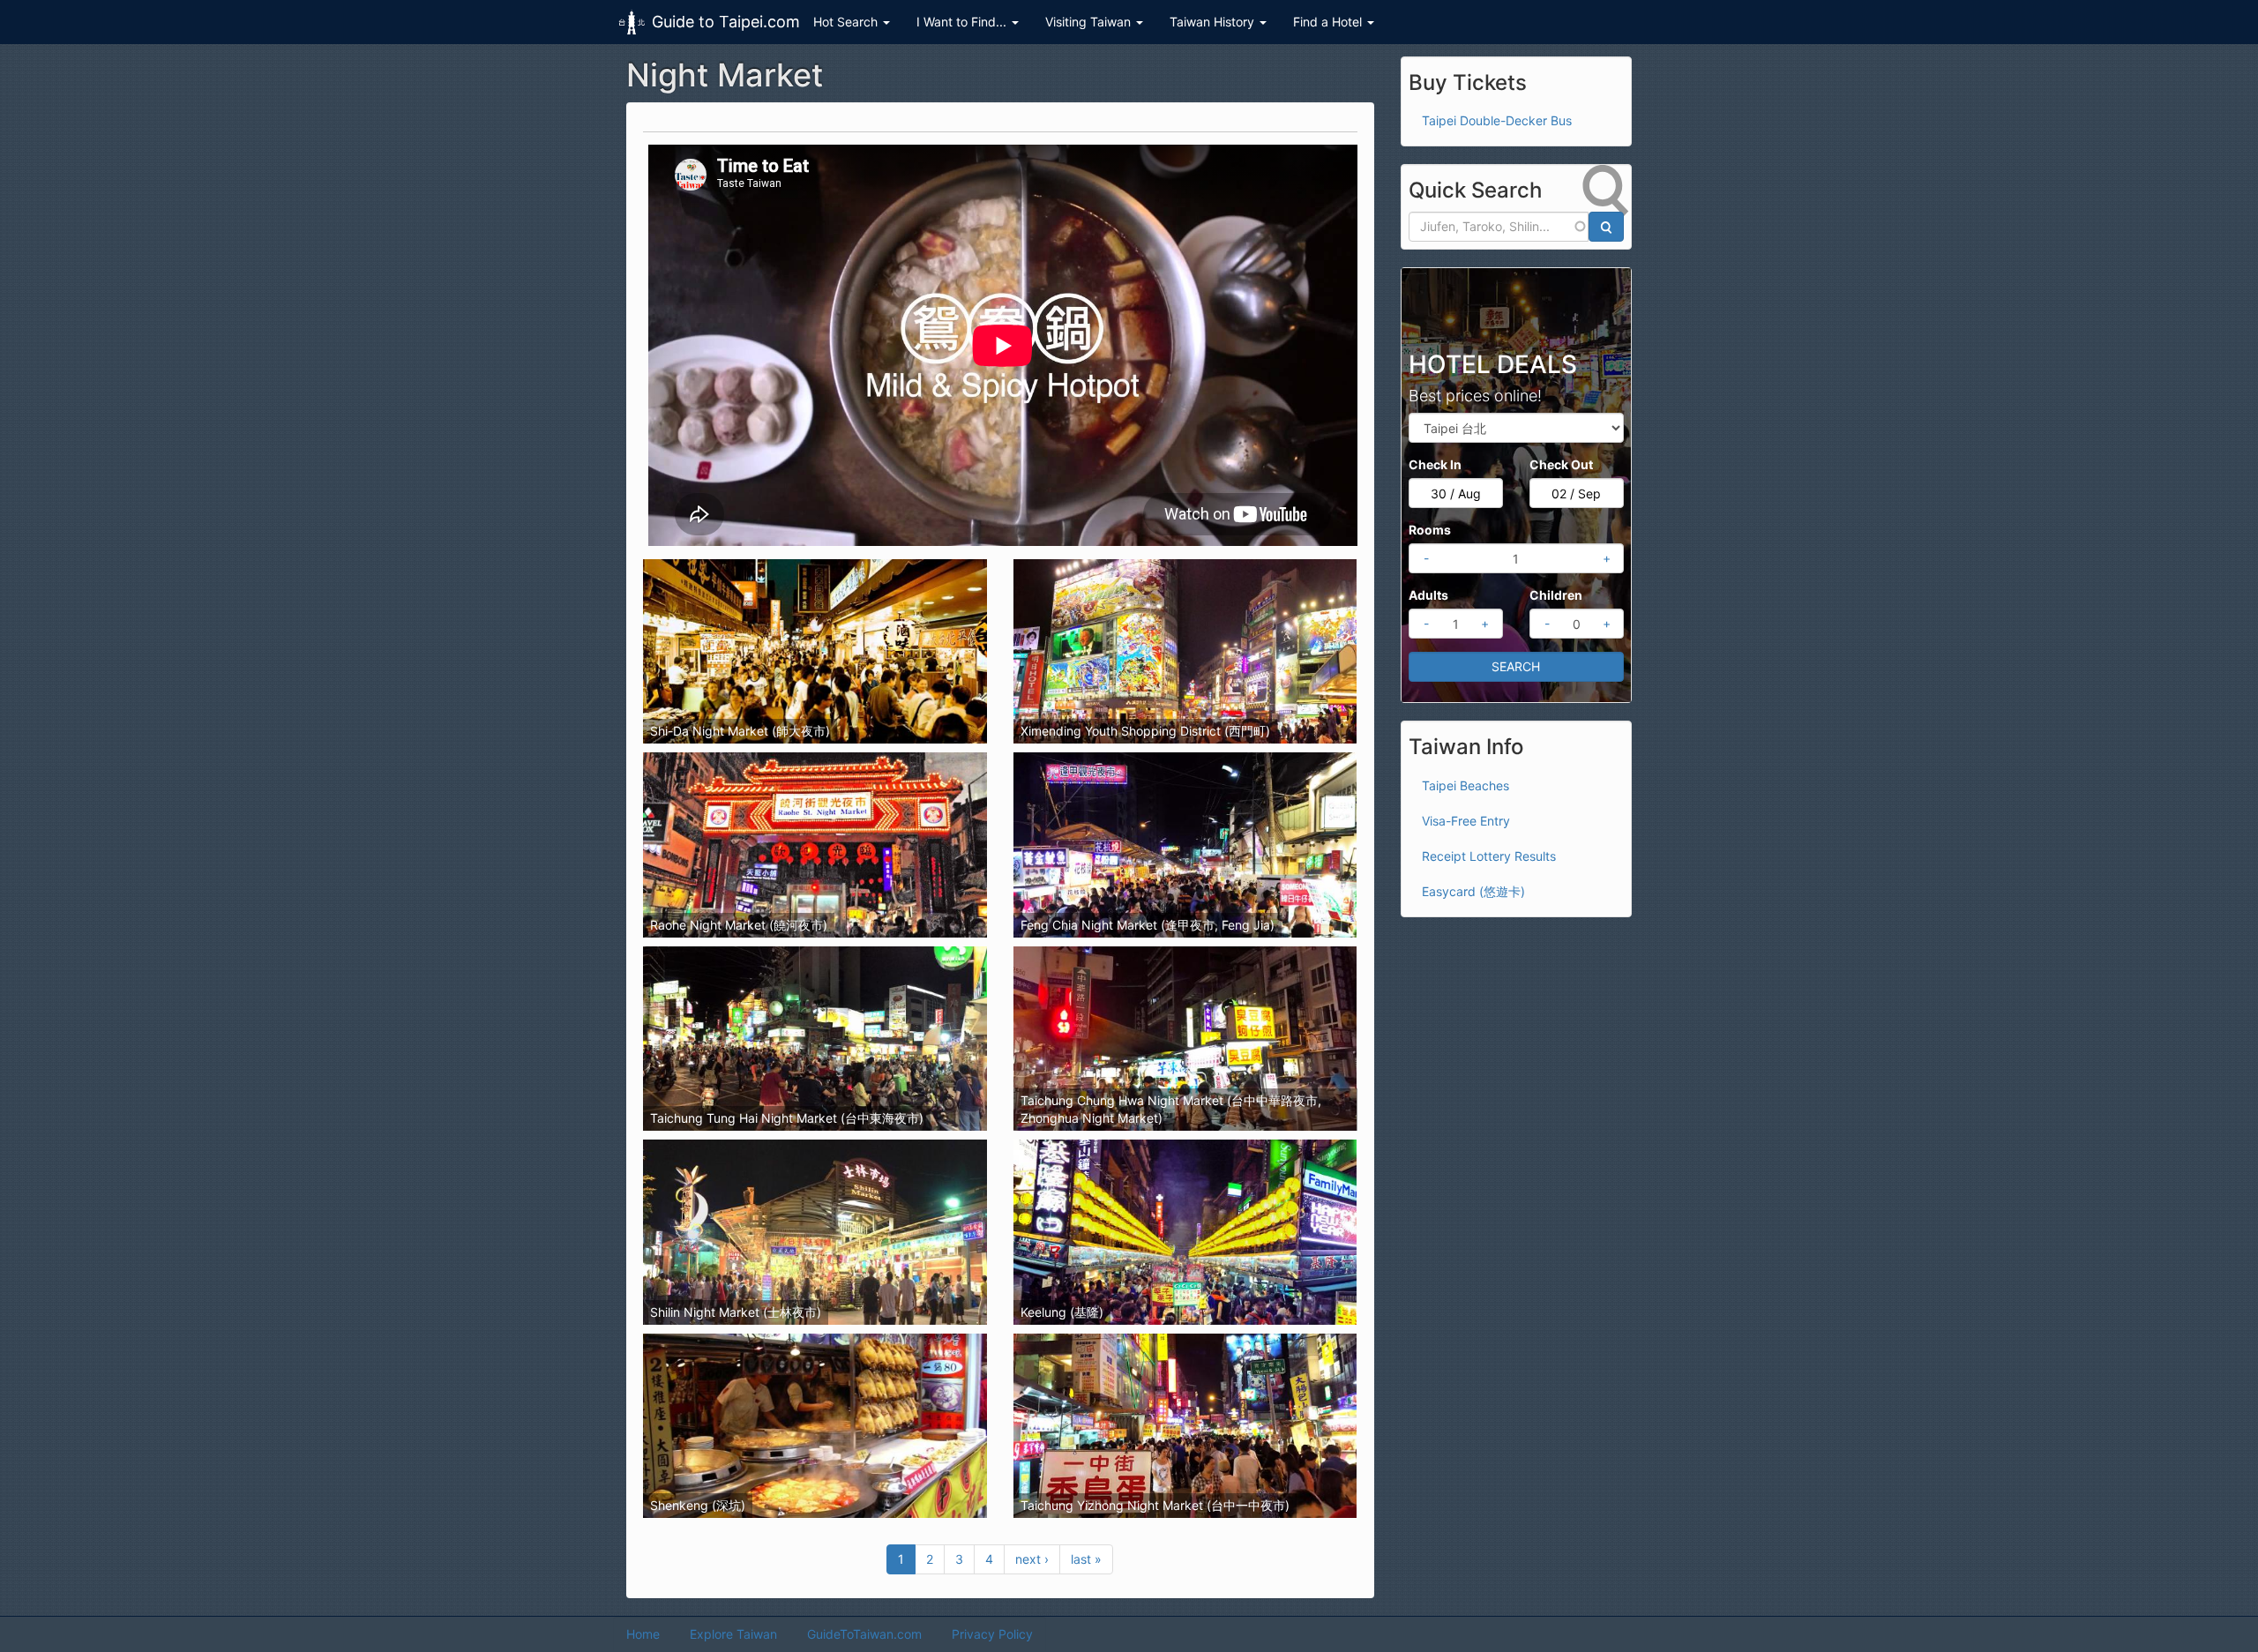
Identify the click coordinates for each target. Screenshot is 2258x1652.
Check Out (1561, 464)
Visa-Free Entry (1466, 821)
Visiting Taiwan (1090, 22)
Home (643, 1634)
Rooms (1430, 530)
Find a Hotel (1329, 22)
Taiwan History (1214, 22)
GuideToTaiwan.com (864, 1634)
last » (1086, 1559)
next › (1032, 1559)
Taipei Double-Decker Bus (1497, 120)
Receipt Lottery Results (1489, 856)
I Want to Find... (963, 22)
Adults (1428, 595)
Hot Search (847, 22)
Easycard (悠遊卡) (1473, 891)
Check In (1435, 464)
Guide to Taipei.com (726, 22)
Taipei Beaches (1465, 785)
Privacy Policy (992, 1634)
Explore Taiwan (733, 1634)
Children (1556, 595)
